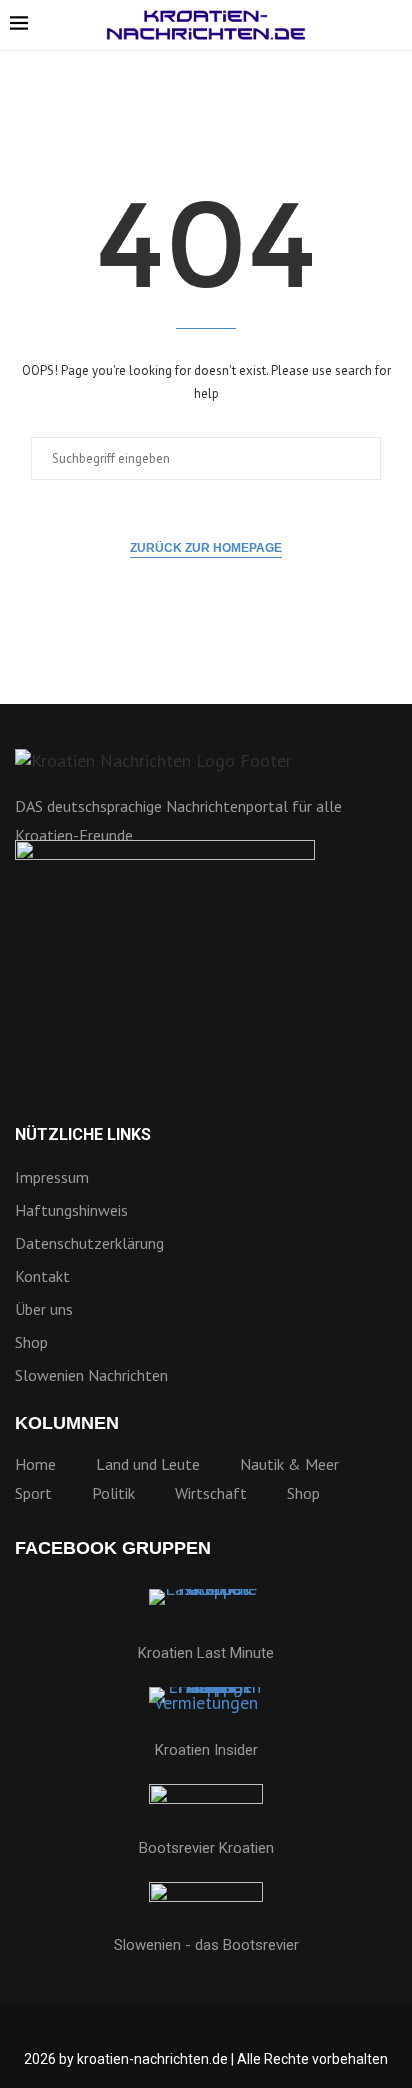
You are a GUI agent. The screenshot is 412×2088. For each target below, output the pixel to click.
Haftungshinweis (71, 1210)
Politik (113, 1493)
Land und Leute (148, 1464)
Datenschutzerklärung (89, 1243)
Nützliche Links (83, 1135)
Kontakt (42, 1276)
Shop (31, 1342)
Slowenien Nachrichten (91, 1375)
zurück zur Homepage (206, 548)
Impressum (52, 1177)
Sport (33, 1493)
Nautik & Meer (289, 1464)
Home (35, 1464)
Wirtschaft (211, 1493)
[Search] (392, 26)
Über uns (44, 1309)
